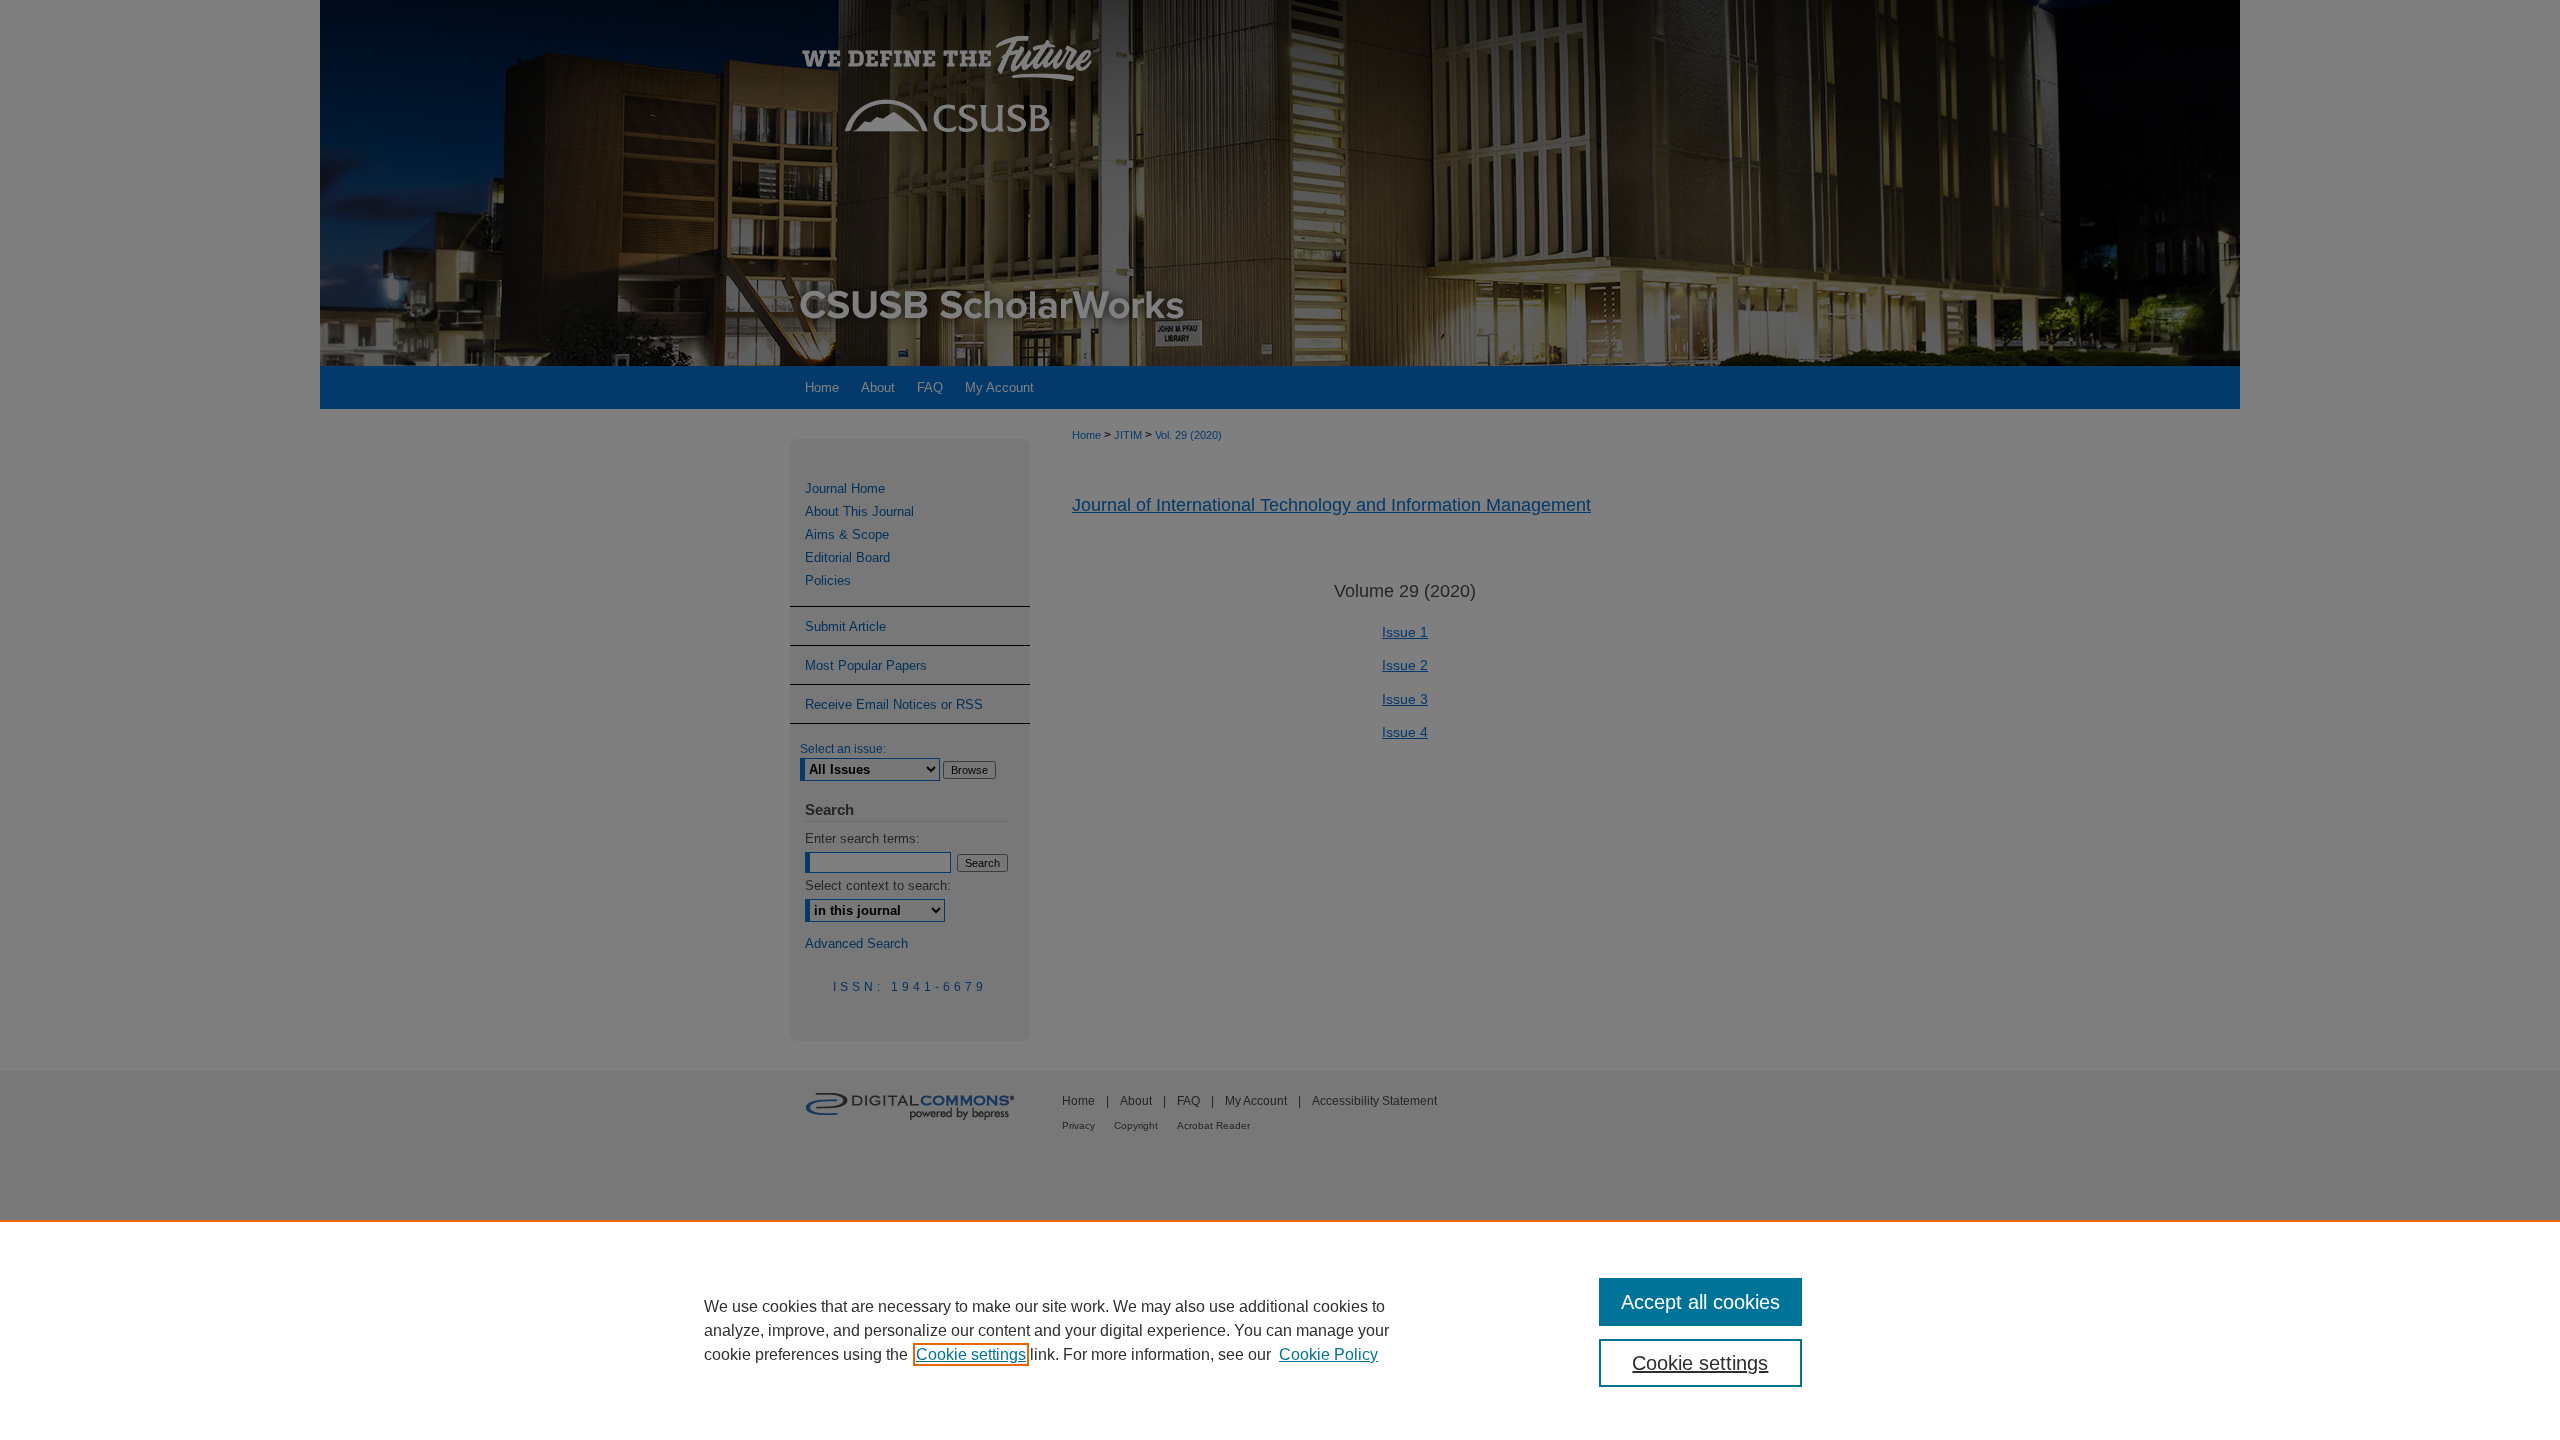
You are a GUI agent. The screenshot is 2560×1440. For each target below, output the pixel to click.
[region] (1280, 1330)
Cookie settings (971, 1354)
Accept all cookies (1700, 1302)
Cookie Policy (1328, 1354)
